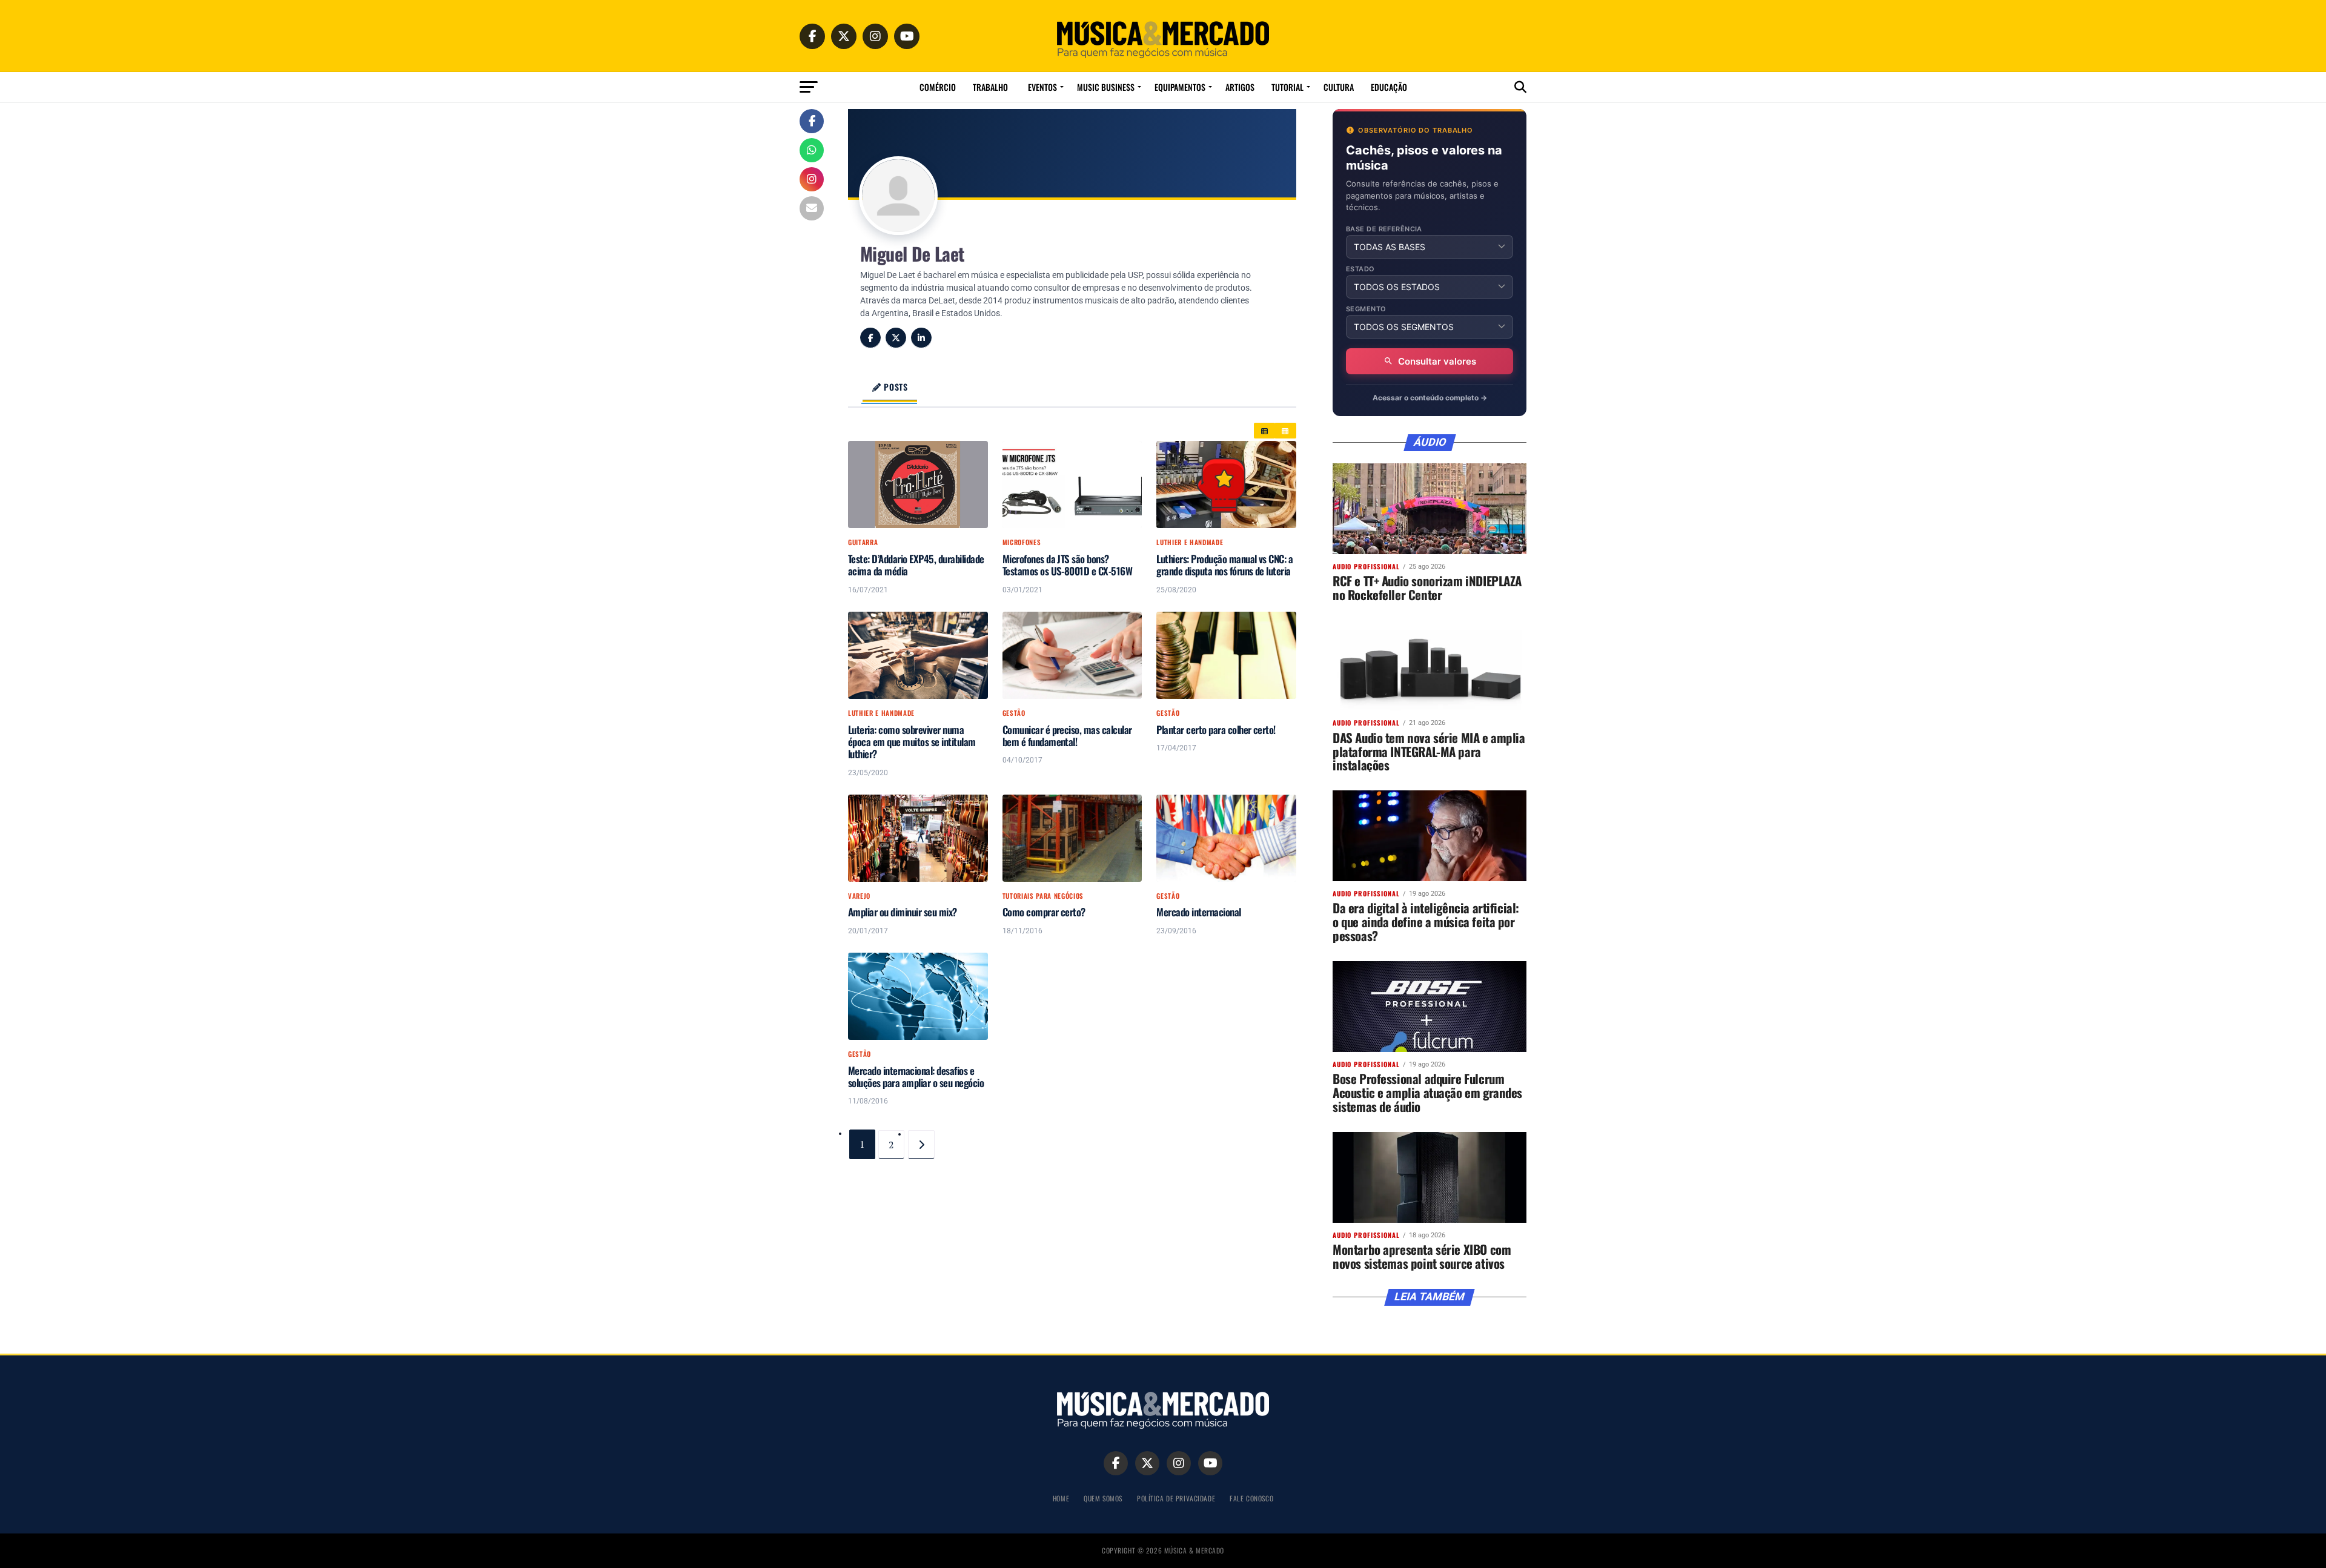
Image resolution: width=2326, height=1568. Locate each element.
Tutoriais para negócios (1043, 896)
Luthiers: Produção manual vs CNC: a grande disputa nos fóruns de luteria (1224, 565)
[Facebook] (870, 338)
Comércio (938, 87)
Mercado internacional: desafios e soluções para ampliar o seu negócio (916, 1077)
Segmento (1366, 309)
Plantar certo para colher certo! (1216, 730)
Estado (1360, 269)
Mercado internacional (1198, 912)
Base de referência (1384, 229)
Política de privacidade (1176, 1498)
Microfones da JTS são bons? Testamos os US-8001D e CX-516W (1068, 565)
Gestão (1014, 713)
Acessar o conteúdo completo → (1430, 398)
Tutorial (1287, 87)
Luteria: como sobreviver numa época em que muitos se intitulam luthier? (912, 742)
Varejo (859, 896)
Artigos (1240, 87)
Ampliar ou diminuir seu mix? (903, 912)
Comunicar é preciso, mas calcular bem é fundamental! (1067, 736)
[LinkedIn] (921, 338)
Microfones (1022, 542)
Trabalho (990, 87)
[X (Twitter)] (896, 338)
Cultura (1339, 87)
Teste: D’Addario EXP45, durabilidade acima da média (916, 565)
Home (1061, 1498)
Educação (1389, 87)
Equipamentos (1180, 87)
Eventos (1042, 87)
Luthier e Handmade (1190, 542)
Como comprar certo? (1044, 912)
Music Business (1106, 87)
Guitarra (863, 542)
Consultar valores (1437, 361)
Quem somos (1103, 1498)
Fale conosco (1251, 1498)
